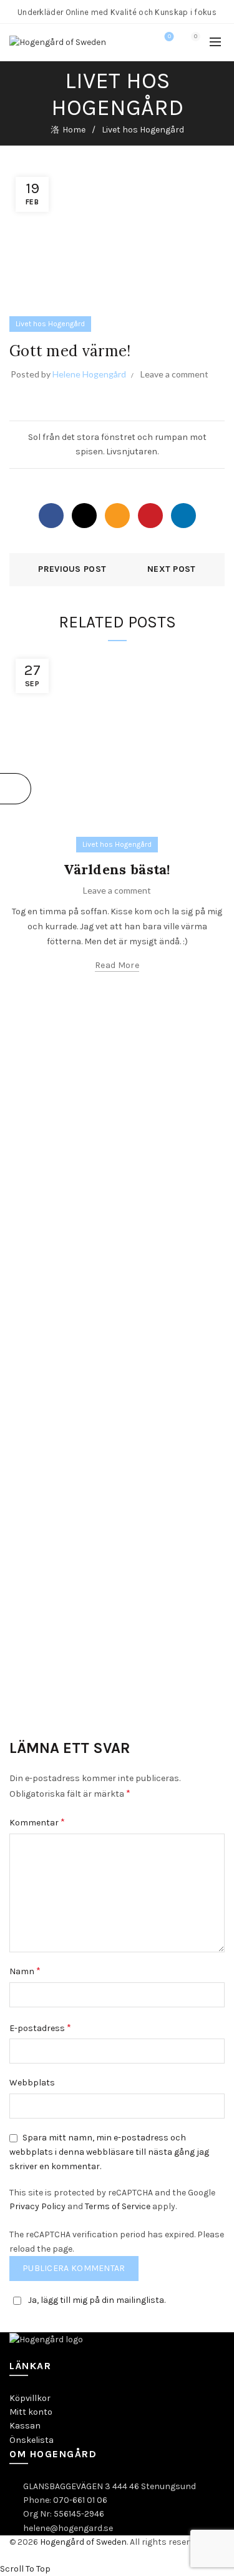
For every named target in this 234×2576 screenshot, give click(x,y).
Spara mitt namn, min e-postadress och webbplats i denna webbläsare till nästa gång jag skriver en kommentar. (109, 2152)
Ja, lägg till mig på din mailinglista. (97, 2300)
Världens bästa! (117, 869)
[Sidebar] (16, 789)
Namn (25, 1971)
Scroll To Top (25, 2569)
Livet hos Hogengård (143, 130)
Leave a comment (174, 374)
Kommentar (37, 1822)
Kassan (25, 2426)
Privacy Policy (37, 2206)
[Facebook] (51, 516)
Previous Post (72, 569)
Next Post (172, 569)
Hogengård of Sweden (83, 2542)
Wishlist (169, 37)
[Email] (117, 516)
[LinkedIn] (183, 516)
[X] (84, 516)
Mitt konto (31, 2412)
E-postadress (40, 2028)
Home (74, 130)
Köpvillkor (30, 2398)
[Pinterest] (150, 516)
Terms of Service (118, 2206)
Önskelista (32, 2440)
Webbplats (32, 2083)
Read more (117, 965)
